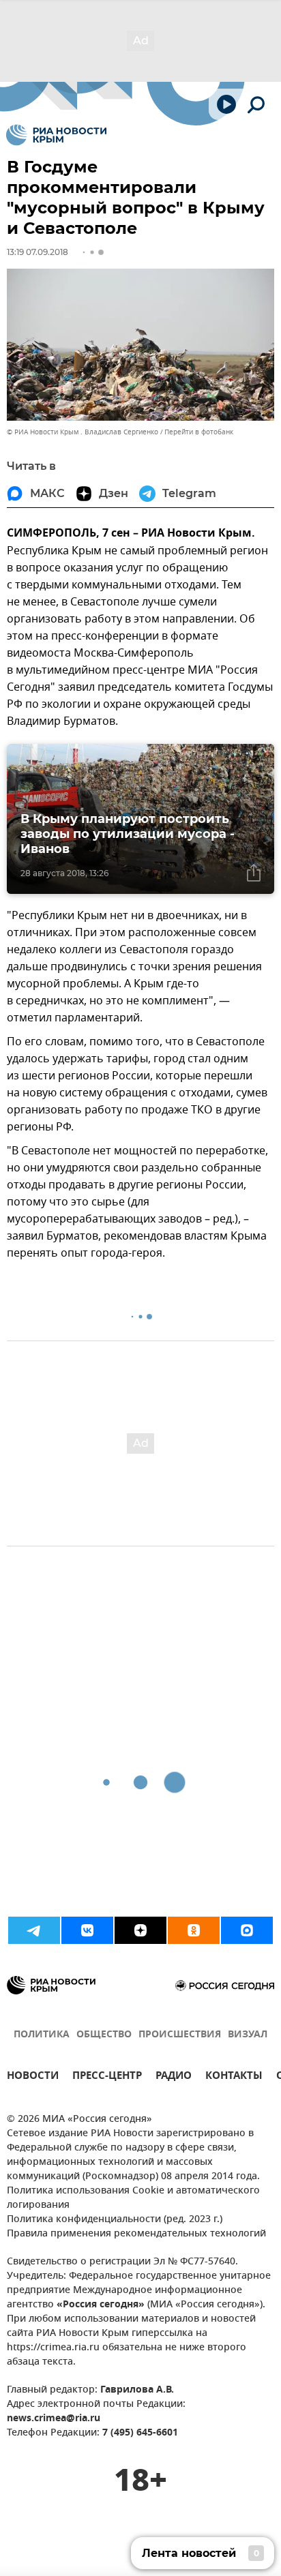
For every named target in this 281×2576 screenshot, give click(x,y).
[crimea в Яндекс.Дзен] (140, 1930)
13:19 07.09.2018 (38, 252)
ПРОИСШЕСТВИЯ (180, 2035)
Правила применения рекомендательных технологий (136, 2234)
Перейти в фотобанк (199, 432)
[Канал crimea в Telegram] (34, 1930)
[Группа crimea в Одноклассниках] (194, 1930)
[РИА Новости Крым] (56, 135)
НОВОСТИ (33, 2077)
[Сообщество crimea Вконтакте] (87, 1930)
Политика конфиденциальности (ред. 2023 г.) (115, 2220)
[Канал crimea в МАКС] (247, 1930)
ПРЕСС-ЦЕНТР (107, 2077)
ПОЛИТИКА (42, 2035)
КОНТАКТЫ (234, 2077)
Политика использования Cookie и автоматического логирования (133, 2198)
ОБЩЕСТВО (104, 2035)
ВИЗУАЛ (248, 2035)
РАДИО (174, 2077)
